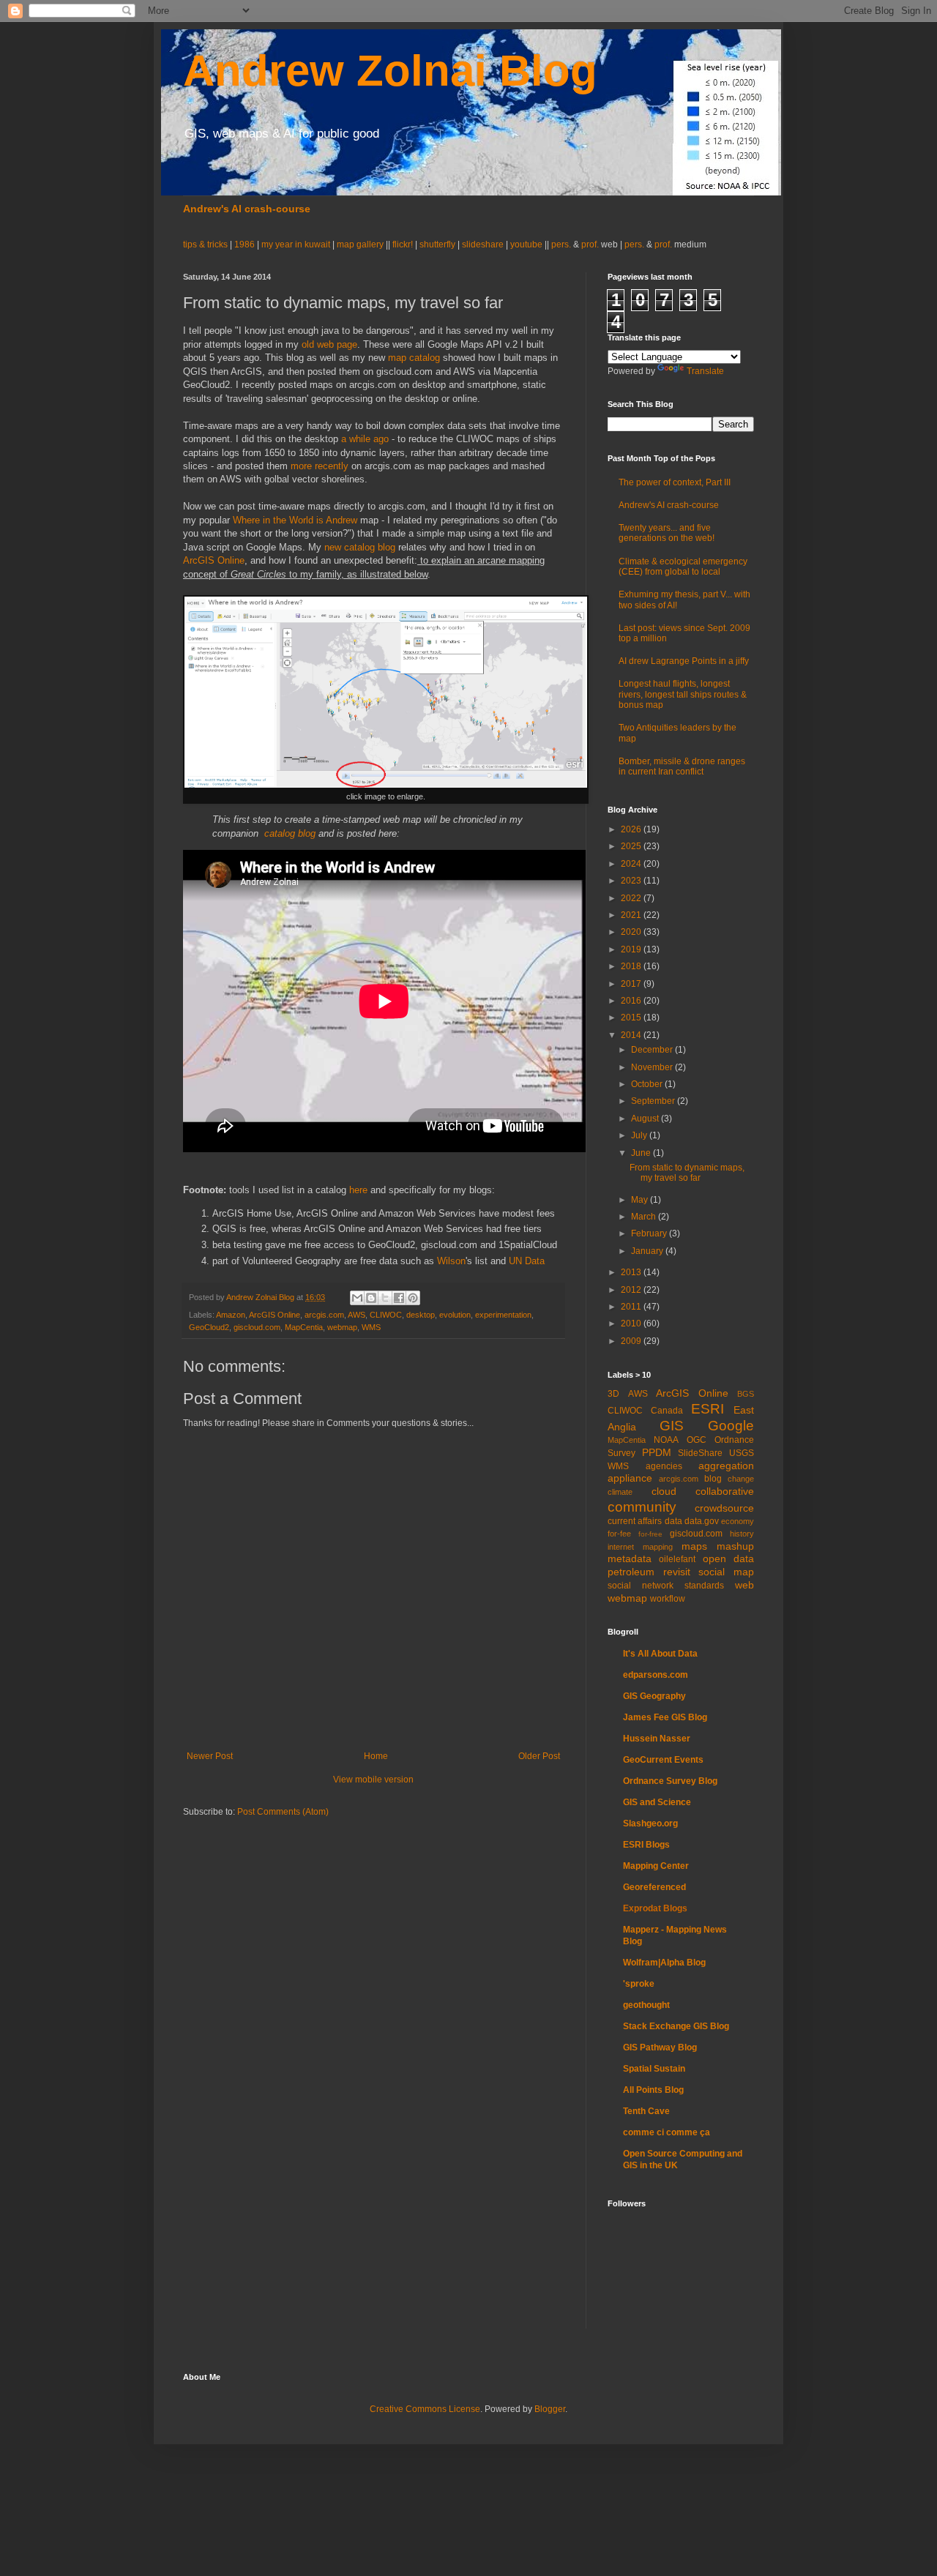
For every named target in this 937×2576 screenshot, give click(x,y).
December (653, 1050)
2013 (632, 1272)
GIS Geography (654, 1696)
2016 (632, 1001)
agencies (664, 1466)
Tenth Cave (646, 2111)
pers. (562, 244)
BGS (746, 1394)
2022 (632, 898)
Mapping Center (656, 1866)
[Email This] (357, 1298)
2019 (632, 949)
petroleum (631, 1572)
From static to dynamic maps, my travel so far (687, 1173)
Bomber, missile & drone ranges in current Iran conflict (682, 766)
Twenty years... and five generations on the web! (667, 533)
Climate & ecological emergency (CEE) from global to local (683, 567)
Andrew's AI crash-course (247, 209)
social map (726, 1572)
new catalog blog (360, 547)
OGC (697, 1440)
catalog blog (290, 833)
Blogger (550, 2409)
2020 (632, 932)
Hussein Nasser (657, 1739)
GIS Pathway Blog (660, 2047)
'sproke (639, 1984)
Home (376, 1756)
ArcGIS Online (214, 560)
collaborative (725, 1491)
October (648, 1084)
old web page (329, 344)
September (654, 1101)
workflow (668, 1599)
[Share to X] (385, 1298)
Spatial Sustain (654, 2069)
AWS (356, 1315)
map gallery (360, 244)
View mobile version (373, 1780)
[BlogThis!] (371, 1298)
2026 (632, 829)
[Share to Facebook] (399, 1298)
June (642, 1153)
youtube (526, 244)
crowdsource (724, 1508)
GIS (672, 1426)
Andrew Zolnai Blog (390, 71)
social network (641, 1586)
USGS (742, 1453)
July (640, 1135)
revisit (677, 1572)
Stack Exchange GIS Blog (676, 2026)
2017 (632, 984)
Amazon (231, 1315)
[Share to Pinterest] (413, 1298)
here (358, 1190)
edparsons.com (656, 1675)
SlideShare (700, 1453)
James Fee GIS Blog (665, 1717)
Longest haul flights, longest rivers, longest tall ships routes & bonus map (683, 694)
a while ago (365, 439)
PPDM (657, 1452)
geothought (646, 2005)
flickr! (403, 244)
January (648, 1251)
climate (620, 1492)
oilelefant (677, 1559)
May (641, 1200)
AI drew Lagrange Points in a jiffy (684, 661)
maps (694, 1546)
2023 (632, 881)
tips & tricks (206, 244)
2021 (632, 915)
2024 (632, 864)
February (650, 1233)
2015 (632, 1018)
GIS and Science (657, 1802)
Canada (667, 1411)
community (642, 1507)
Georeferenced (654, 1887)
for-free (650, 1534)
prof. (590, 244)
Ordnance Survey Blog (670, 1781)
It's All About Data (660, 1654)
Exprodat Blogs (655, 1908)
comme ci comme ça (667, 2132)
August (646, 1119)
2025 (632, 846)
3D (613, 1394)
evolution (455, 1315)
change (741, 1479)
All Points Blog (653, 2090)
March (645, 1217)
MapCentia (304, 1327)
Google (731, 1426)
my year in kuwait (296, 244)
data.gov (702, 1521)
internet (621, 1547)
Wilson (451, 1261)
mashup (735, 1546)
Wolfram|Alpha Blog (664, 1963)
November (653, 1067)
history (742, 1534)
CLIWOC (386, 1315)
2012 (632, 1290)
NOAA (666, 1440)
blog (713, 1479)
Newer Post (210, 1756)
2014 (632, 1035)
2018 (632, 966)
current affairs (635, 1521)
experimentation (503, 1315)
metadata (630, 1558)
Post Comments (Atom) (283, 1812)
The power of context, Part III (675, 482)
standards (704, 1586)
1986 (246, 244)
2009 (632, 1341)
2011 (632, 1307)
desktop (421, 1315)
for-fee (619, 1534)
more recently (321, 466)
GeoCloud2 (209, 1327)
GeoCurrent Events (663, 1760)
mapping (658, 1547)
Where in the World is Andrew (295, 520)
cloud (664, 1491)
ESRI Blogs (646, 1845)
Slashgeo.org (650, 1823)
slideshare (483, 244)
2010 (632, 1324)
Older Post (539, 1756)
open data (728, 1558)
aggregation (726, 1466)
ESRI (708, 1409)
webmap (342, 1327)
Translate (705, 371)
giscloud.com (257, 1327)
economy (738, 1521)
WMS (371, 1327)
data (673, 1521)
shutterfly (437, 244)
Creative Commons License (425, 2409)
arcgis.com (324, 1315)
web (744, 1585)
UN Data (527, 1261)
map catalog (414, 358)
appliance (630, 1478)
